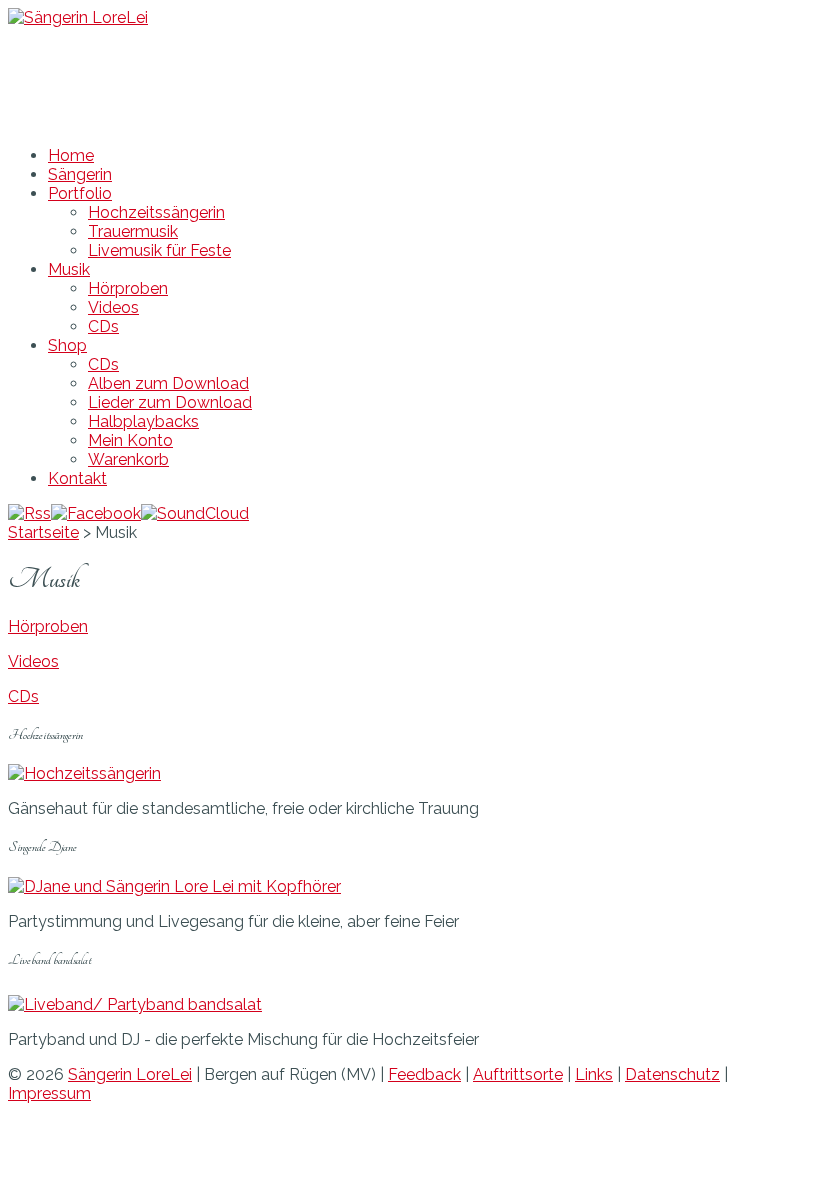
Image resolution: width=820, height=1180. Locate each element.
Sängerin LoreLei (130, 1074)
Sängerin (80, 174)
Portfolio (80, 193)
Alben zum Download (168, 383)
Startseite (43, 532)
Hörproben (128, 288)
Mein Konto (130, 440)
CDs (103, 326)
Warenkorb (128, 459)
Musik (69, 269)
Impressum (49, 1093)
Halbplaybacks (143, 421)
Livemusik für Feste (159, 250)
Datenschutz (672, 1074)
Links (594, 1074)
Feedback (424, 1074)
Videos (113, 307)
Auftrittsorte (518, 1074)
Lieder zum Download (170, 402)
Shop (67, 345)
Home (71, 155)
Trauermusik (133, 231)
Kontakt (77, 478)
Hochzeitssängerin (156, 212)
